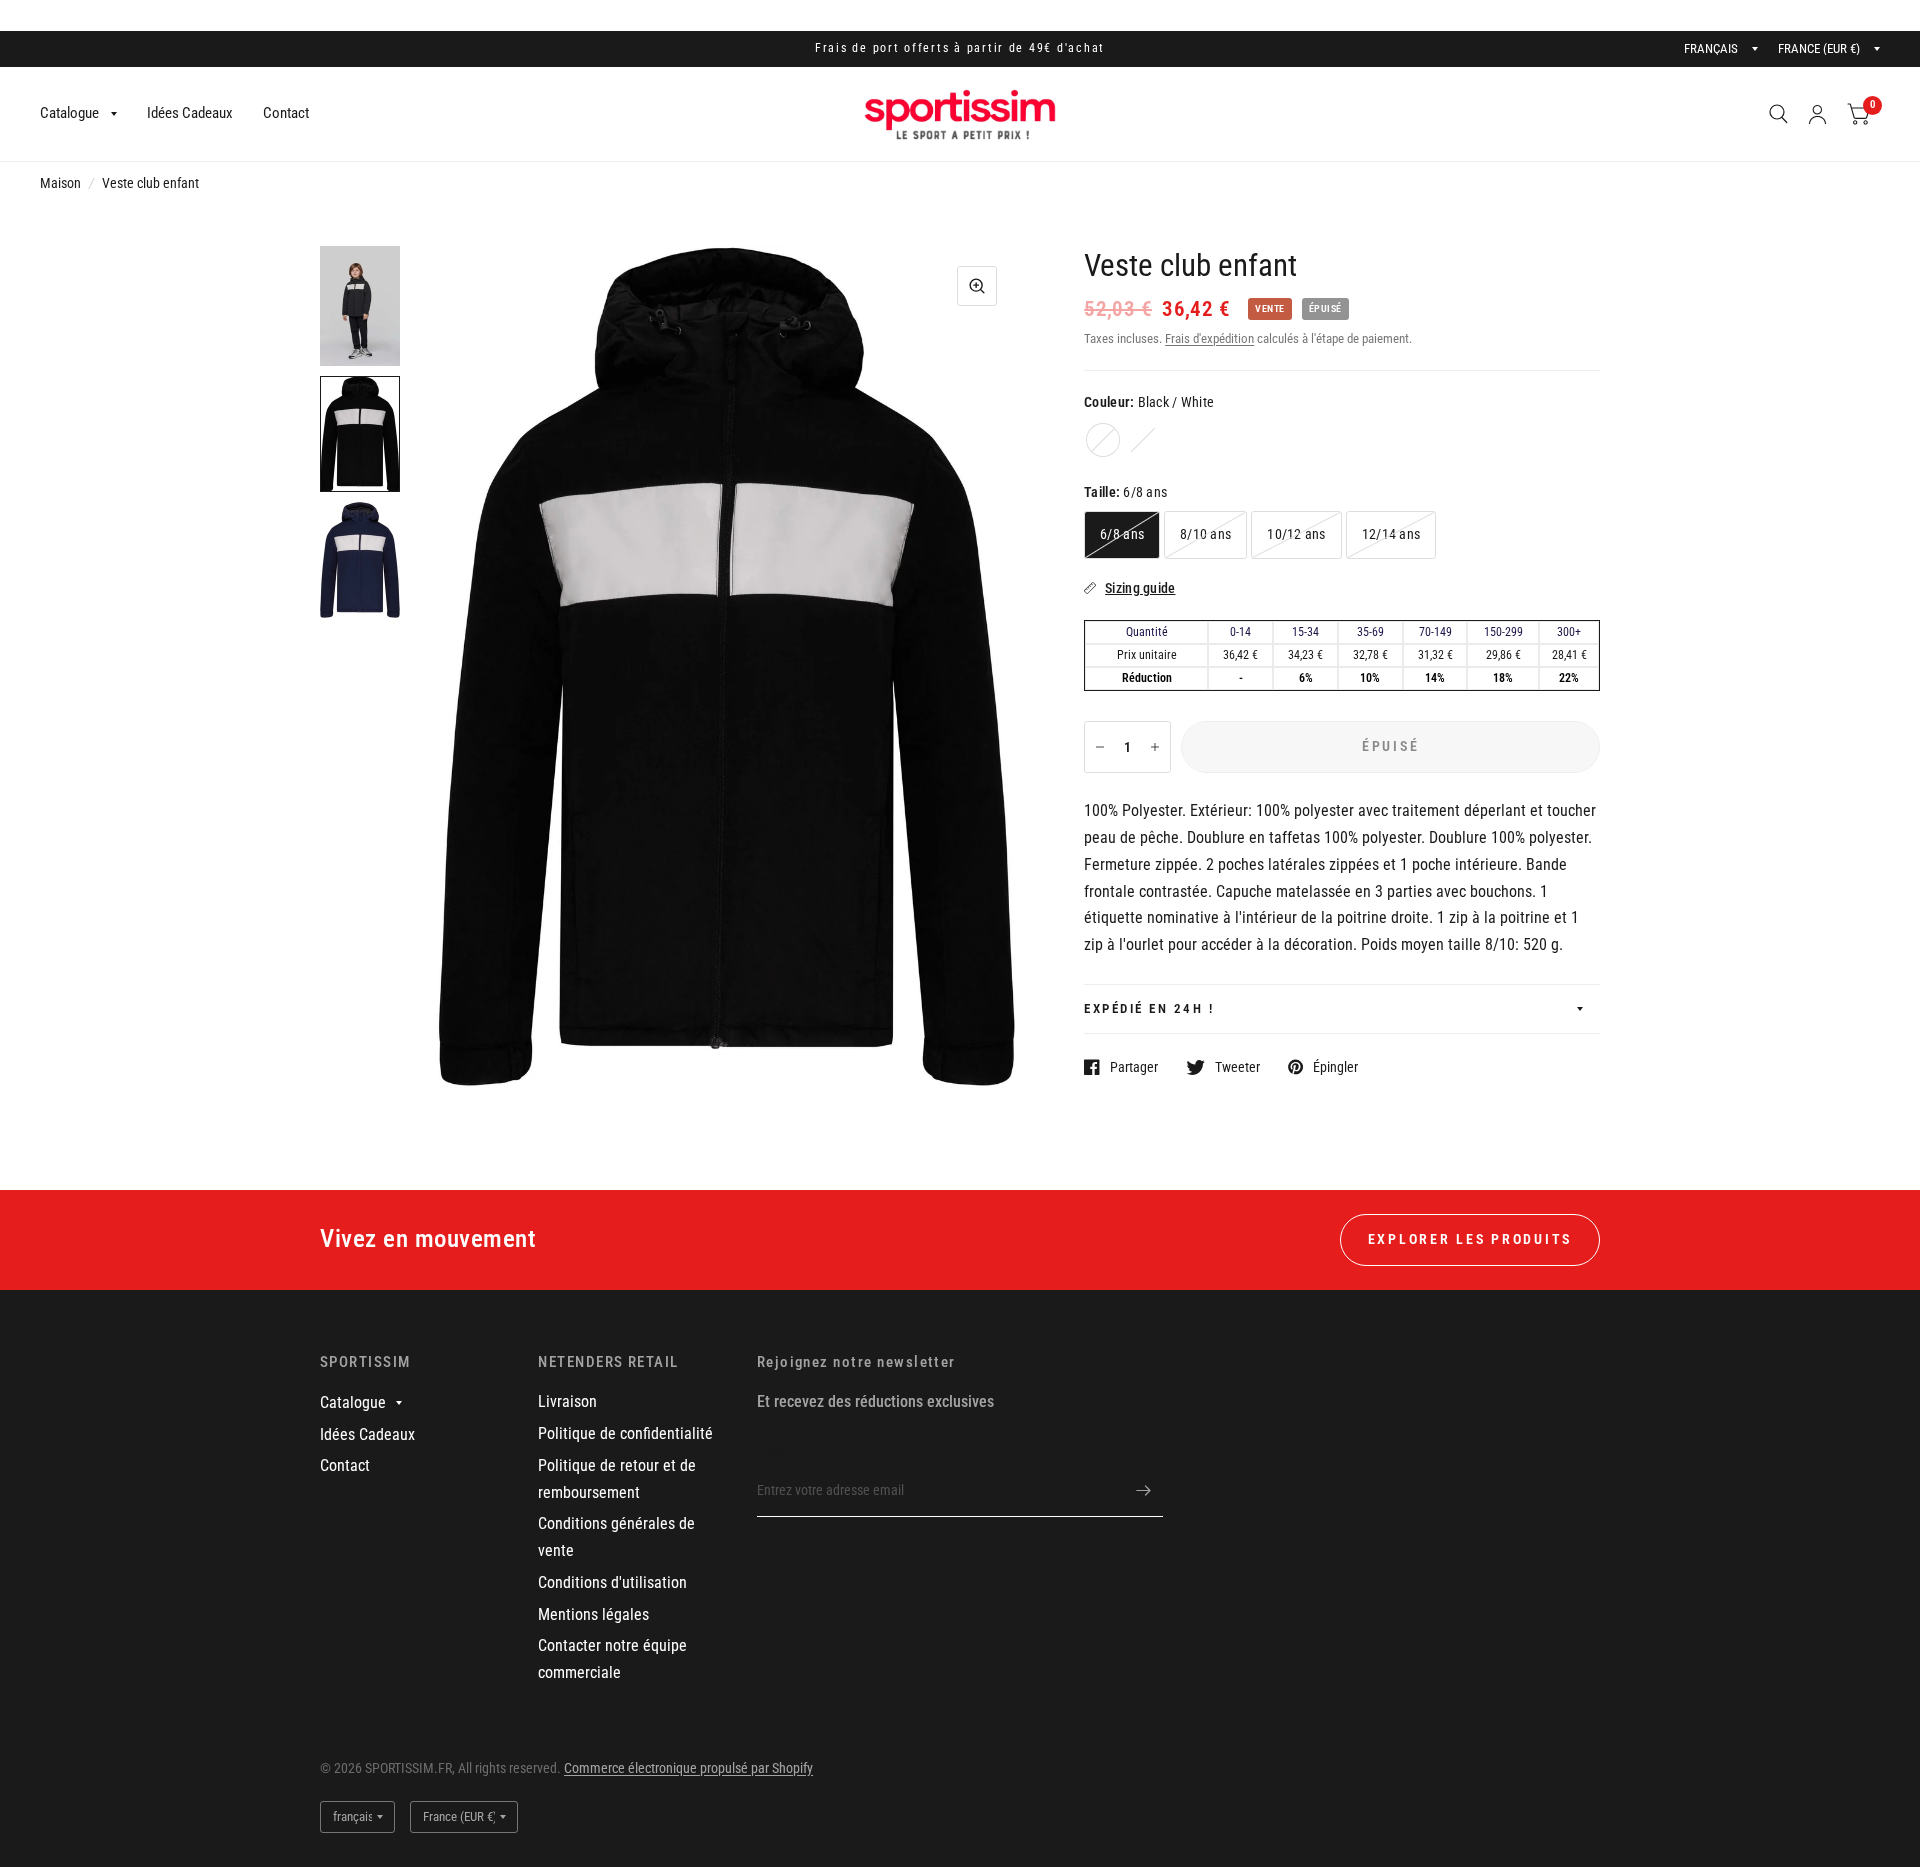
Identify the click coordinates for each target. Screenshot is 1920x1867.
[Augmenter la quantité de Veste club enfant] (1155, 747)
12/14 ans (1391, 534)
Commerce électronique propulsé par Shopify (688, 1768)
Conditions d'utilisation (612, 1582)
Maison (60, 183)
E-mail (775, 1451)
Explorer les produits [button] (1470, 1239)
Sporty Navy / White (1143, 440)
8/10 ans (1205, 534)
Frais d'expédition (1209, 338)
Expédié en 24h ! (1149, 1008)
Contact (286, 113)
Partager (1134, 1066)
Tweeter (1237, 1066)
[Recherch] (1778, 114)
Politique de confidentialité (625, 1433)
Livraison (567, 1401)
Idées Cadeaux (190, 113)
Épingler (1335, 1066)
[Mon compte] (1817, 114)
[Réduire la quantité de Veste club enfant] (1100, 747)
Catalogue (69, 113)
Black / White (1103, 440)
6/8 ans (1122, 534)
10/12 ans (1296, 534)
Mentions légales (593, 1614)
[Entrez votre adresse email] (1143, 1491)
